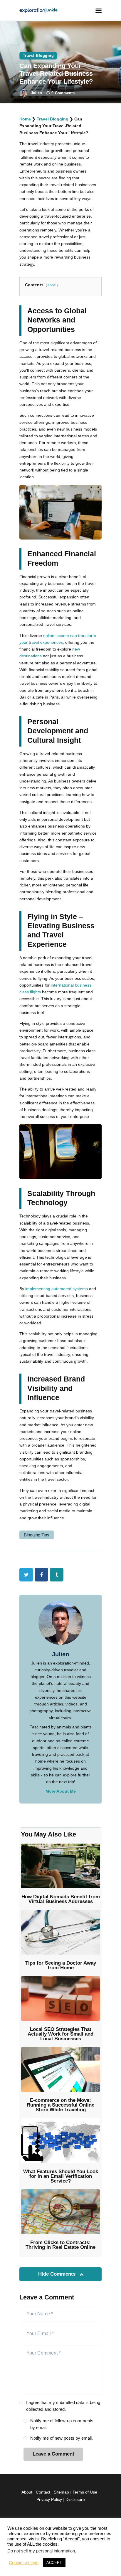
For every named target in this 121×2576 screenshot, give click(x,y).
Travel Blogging (38, 56)
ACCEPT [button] (54, 2563)
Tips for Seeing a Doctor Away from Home (61, 1965)
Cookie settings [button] (24, 2563)
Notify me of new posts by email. (62, 2438)
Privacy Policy (49, 2499)
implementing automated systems (57, 1289)
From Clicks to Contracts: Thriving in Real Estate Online (60, 2245)
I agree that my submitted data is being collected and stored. (63, 2406)
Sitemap (61, 2492)
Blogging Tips (37, 1535)
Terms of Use (85, 2492)
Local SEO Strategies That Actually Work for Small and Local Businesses (60, 2034)
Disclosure (75, 2499)
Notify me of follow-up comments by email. (62, 2424)
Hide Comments (58, 2274)
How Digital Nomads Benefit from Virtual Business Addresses (61, 1899)
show (52, 285)
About (27, 2492)
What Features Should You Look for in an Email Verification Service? (61, 2176)
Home (25, 119)
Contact (43, 2492)
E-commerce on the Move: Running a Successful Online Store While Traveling (60, 2105)
